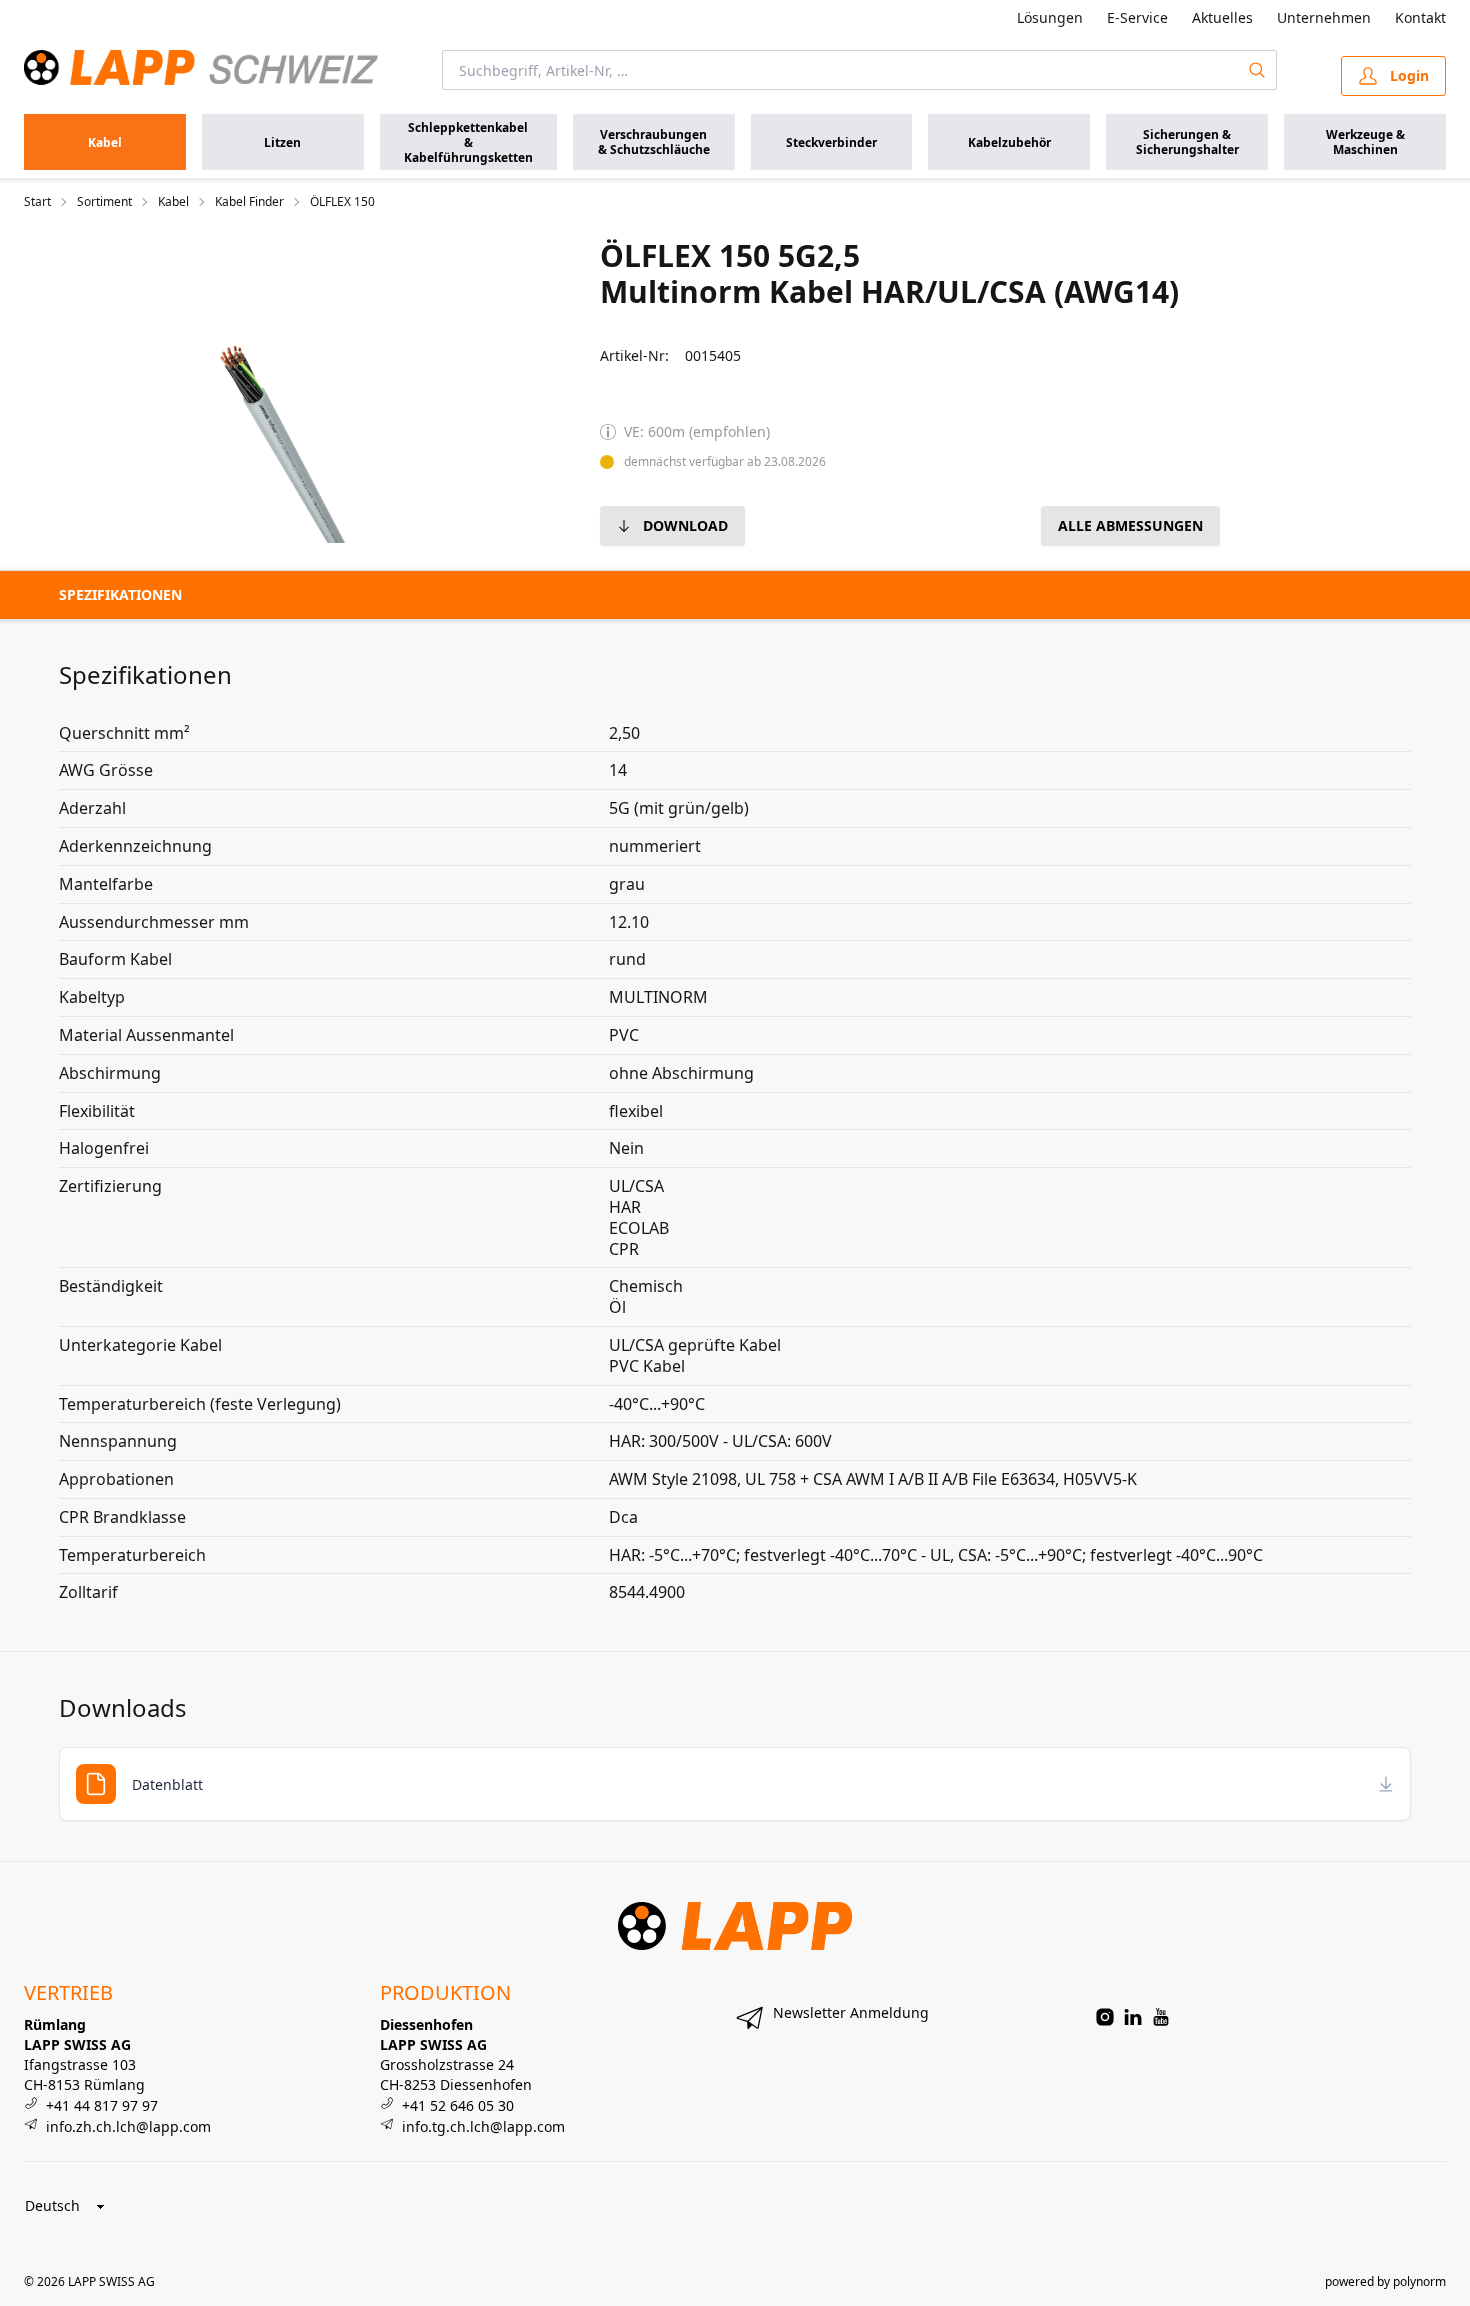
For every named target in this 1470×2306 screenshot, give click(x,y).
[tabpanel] (262, 390)
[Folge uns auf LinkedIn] (1133, 2017)
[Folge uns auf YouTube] (1161, 2017)
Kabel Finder (249, 202)
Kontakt (1420, 17)
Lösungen (1050, 17)
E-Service (1137, 17)
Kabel (173, 202)
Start (37, 202)
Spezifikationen (120, 594)
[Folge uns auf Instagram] (1105, 2017)
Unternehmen (1324, 17)
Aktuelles (1222, 17)
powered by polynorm (1385, 2281)
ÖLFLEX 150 (342, 202)
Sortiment (104, 202)
